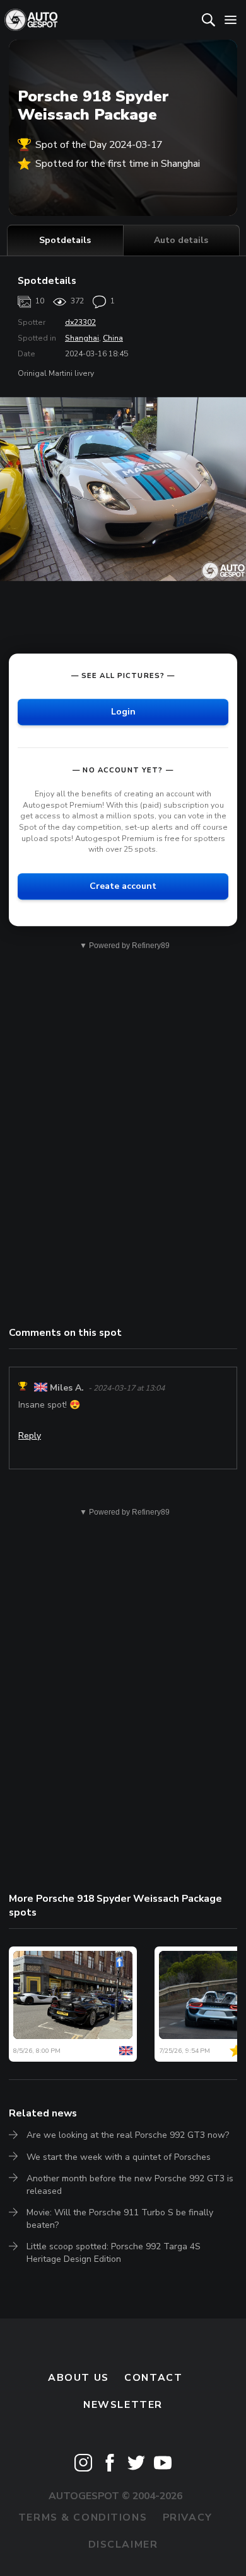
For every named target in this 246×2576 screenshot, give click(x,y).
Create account (123, 886)
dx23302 (80, 322)
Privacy (188, 2517)
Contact (153, 2378)
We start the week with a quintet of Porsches (119, 2157)
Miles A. (67, 1388)
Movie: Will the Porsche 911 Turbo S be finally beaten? (120, 2219)
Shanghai (82, 338)
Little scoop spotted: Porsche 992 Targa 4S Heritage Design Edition (114, 2253)
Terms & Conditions (83, 2517)
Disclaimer (123, 2545)
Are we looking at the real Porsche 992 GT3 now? (128, 2135)
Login (123, 712)
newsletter (123, 2405)
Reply (30, 1436)
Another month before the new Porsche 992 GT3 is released (130, 2185)
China (113, 338)
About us (79, 2378)
